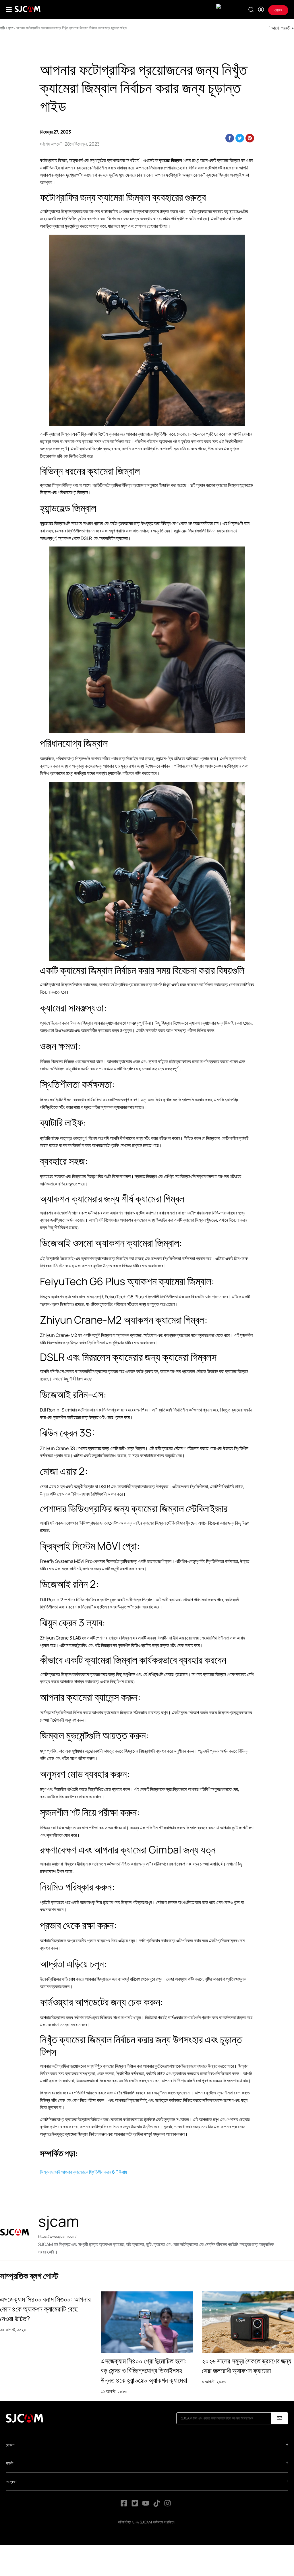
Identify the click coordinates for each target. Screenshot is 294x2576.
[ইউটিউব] (146, 2505)
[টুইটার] (135, 2505)
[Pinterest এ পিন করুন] (250, 138)
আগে (275, 28)
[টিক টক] (157, 2505)
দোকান (278, 10)
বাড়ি (2, 28)
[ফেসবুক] (124, 2505)
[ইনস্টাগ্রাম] (168, 2505)
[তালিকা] (9, 9)
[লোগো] (28, 9)
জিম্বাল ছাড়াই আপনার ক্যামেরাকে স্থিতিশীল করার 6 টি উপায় (83, 2172)
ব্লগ (11, 28)
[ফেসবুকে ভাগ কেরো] (230, 138)
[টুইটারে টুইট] (240, 138)
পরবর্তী (286, 28)
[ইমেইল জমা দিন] (280, 2418)
